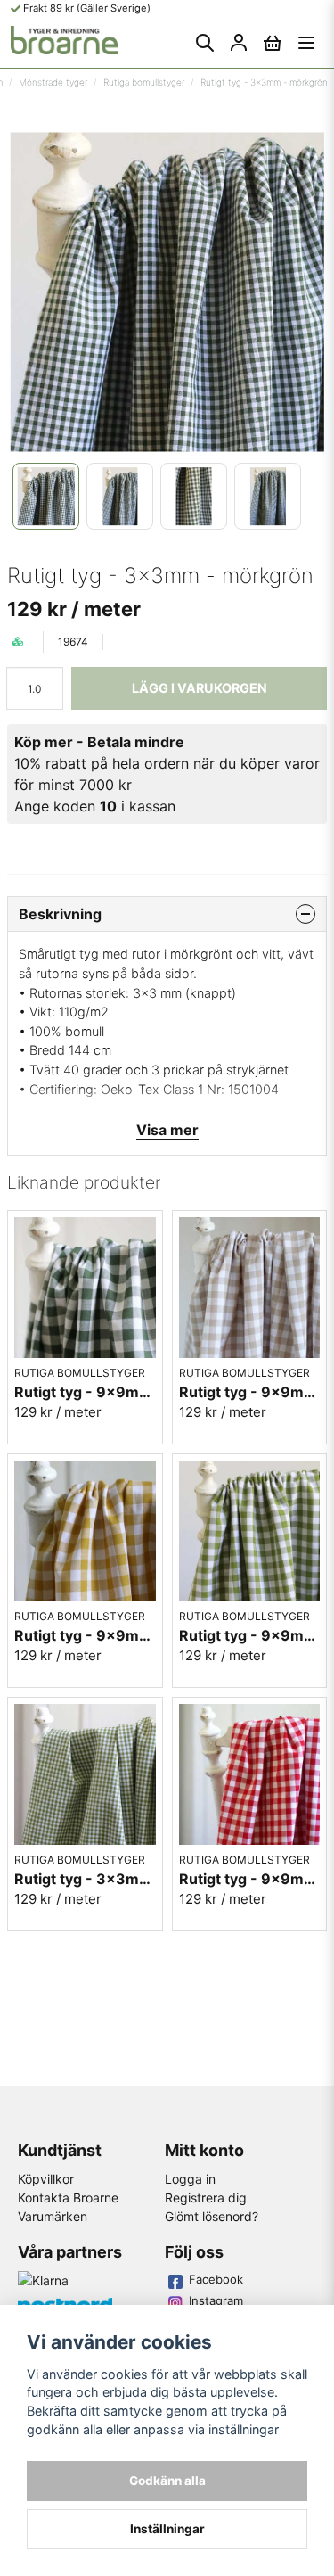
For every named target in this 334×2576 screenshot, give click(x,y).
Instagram (216, 2300)
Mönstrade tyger (53, 82)
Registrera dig (206, 2197)
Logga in (190, 2179)
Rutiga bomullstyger (144, 82)
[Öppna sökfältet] (205, 43)
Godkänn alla (167, 2481)
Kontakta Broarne (68, 2197)
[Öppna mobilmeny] (306, 43)
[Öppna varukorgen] (273, 43)
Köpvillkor (46, 2179)
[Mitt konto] (239, 43)
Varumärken (53, 2216)
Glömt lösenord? (212, 2216)
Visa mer (167, 1130)
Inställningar (167, 2529)
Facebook (216, 2279)
